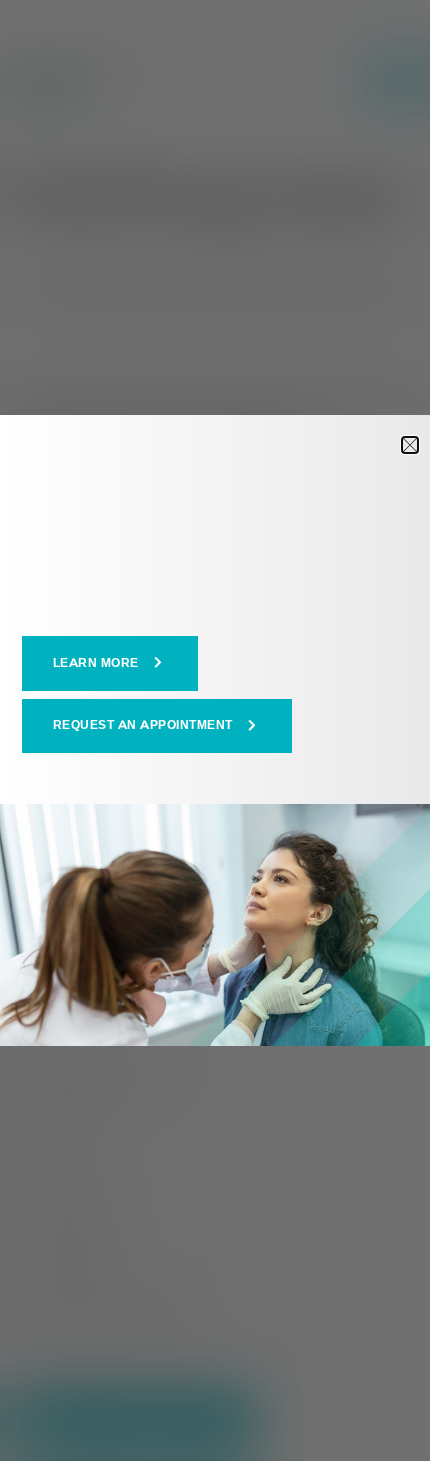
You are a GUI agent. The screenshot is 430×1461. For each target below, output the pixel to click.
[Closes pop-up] (410, 445)
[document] (215, 730)
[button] (110, 663)
